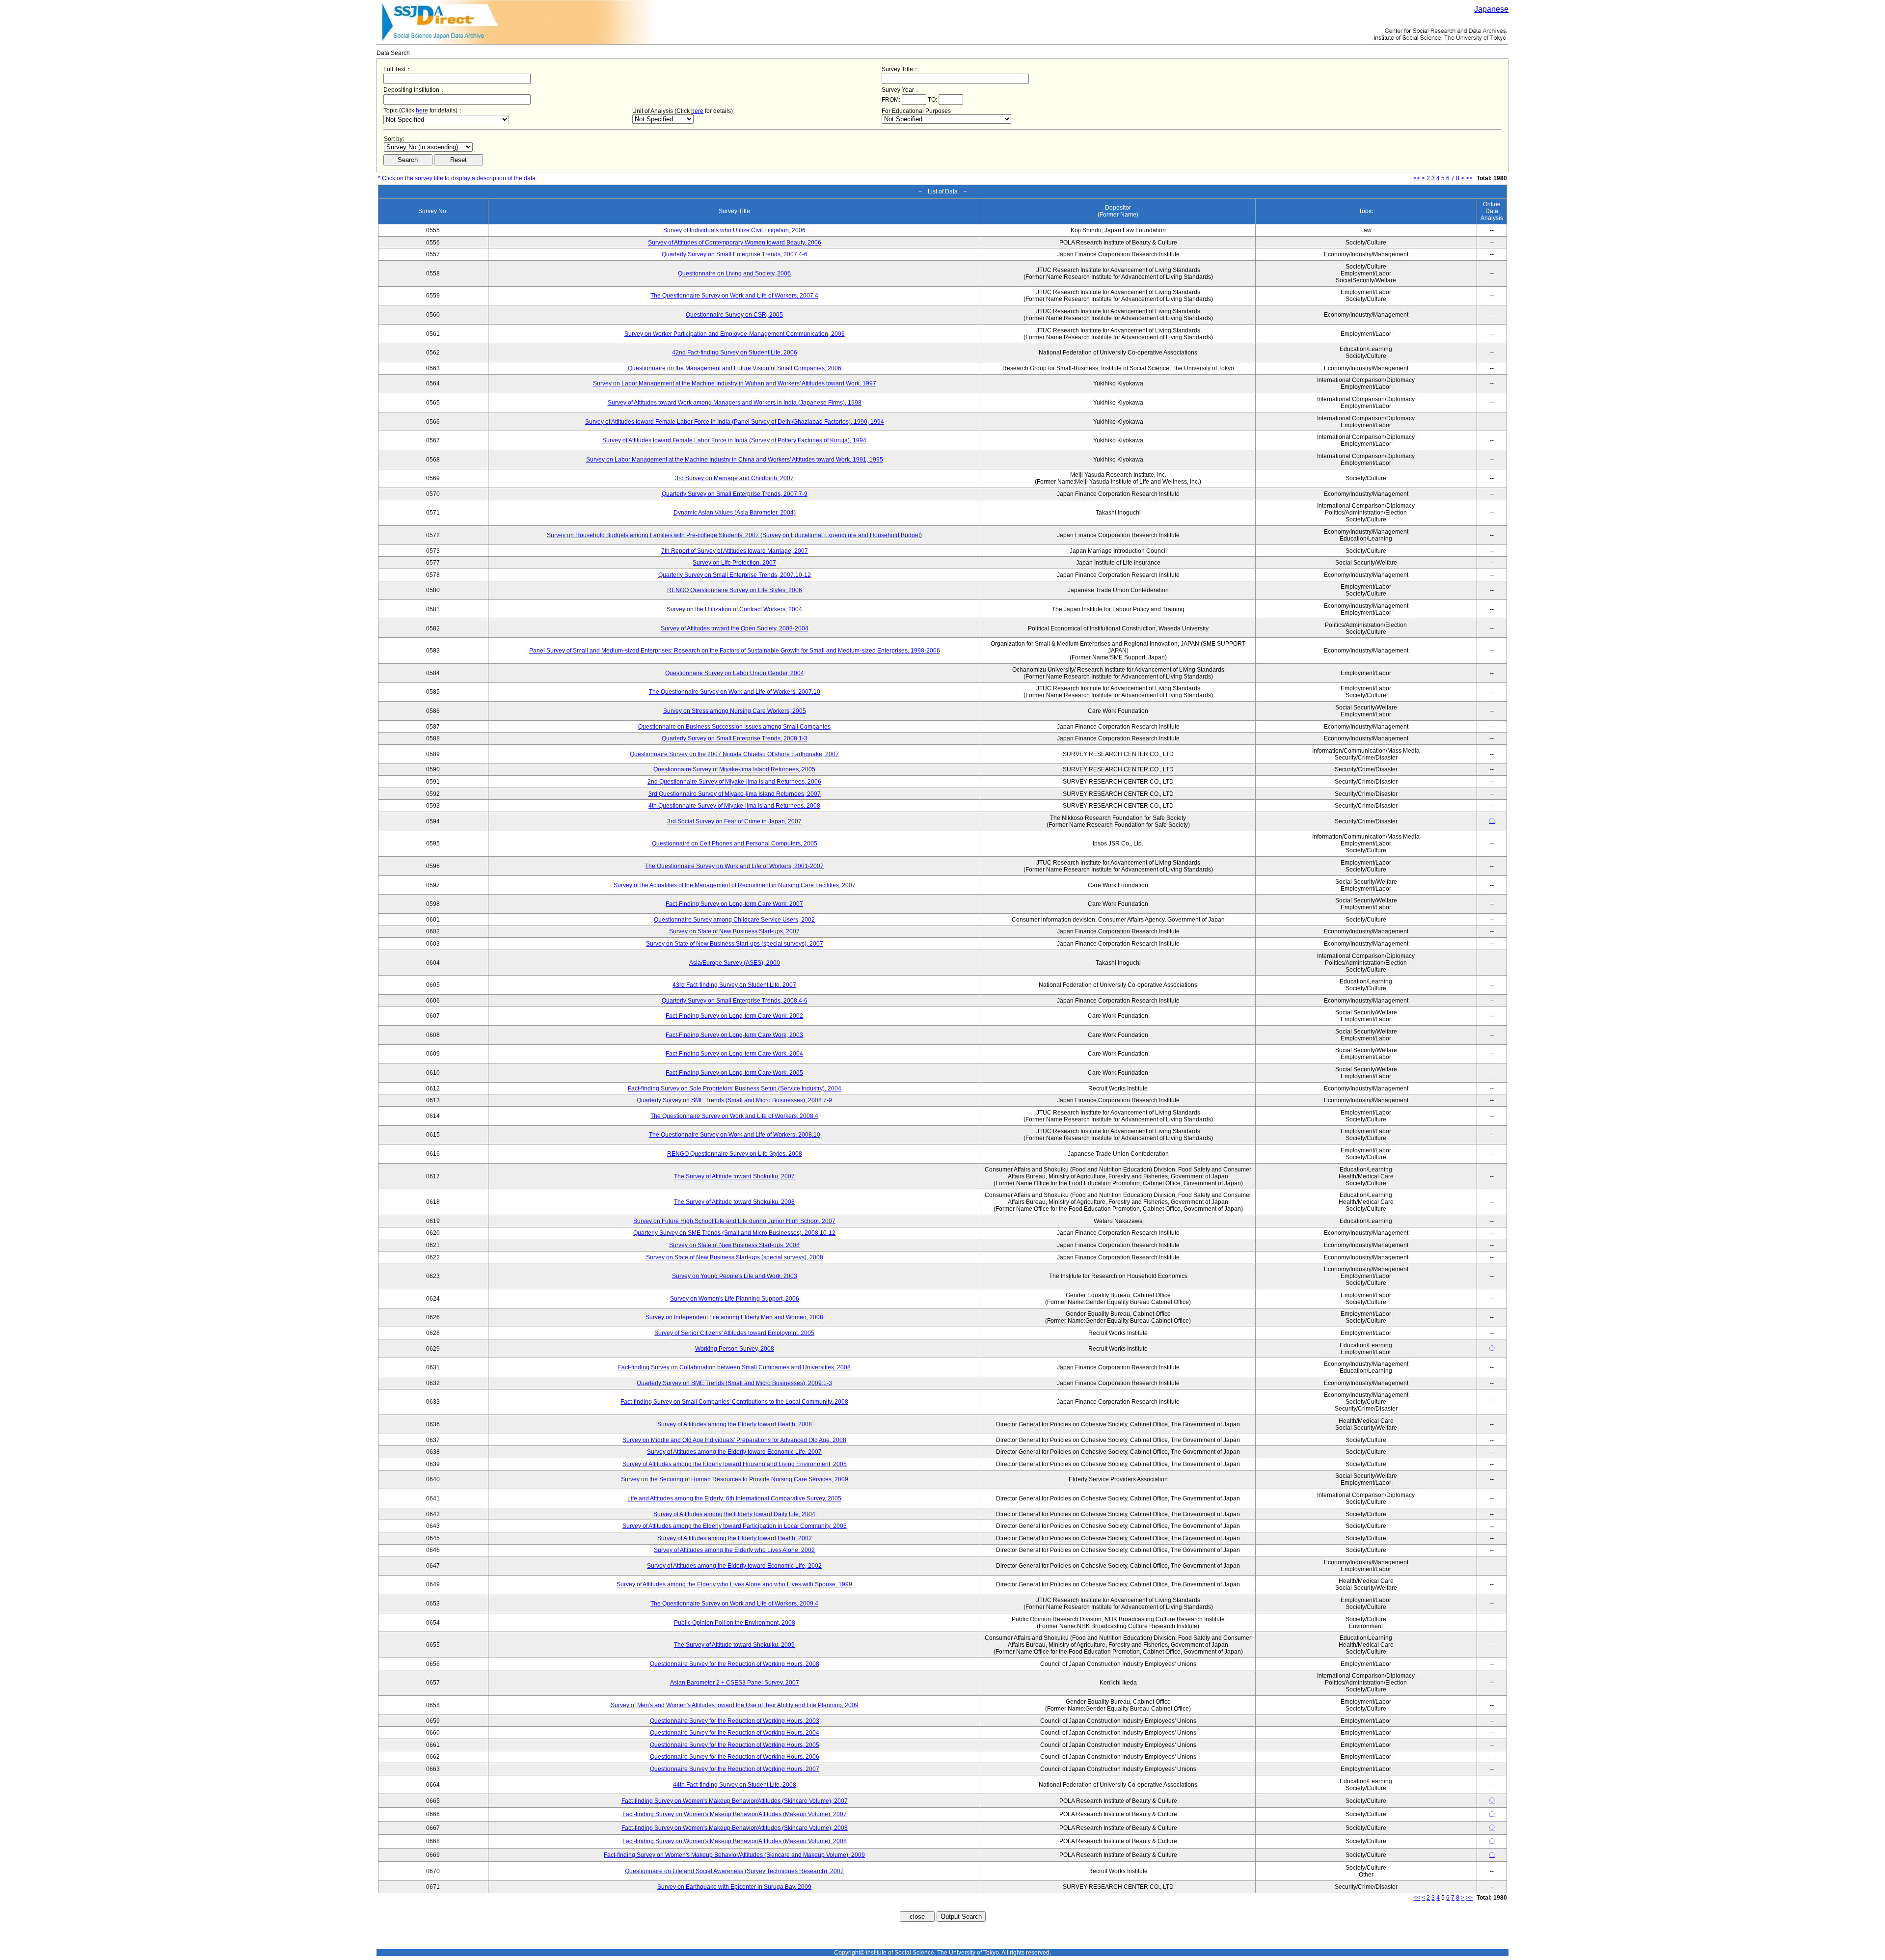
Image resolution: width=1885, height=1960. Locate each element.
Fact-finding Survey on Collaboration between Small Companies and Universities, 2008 (734, 1367)
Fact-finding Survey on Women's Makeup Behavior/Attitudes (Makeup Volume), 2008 (735, 1841)
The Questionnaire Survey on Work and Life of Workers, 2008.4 (734, 1116)
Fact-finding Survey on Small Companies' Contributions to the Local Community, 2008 (734, 1402)
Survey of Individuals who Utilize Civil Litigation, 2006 (734, 230)
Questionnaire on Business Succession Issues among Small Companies (734, 727)
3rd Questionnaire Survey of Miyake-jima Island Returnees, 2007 (735, 794)
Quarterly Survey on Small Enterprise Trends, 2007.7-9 (735, 494)
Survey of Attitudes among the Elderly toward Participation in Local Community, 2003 (735, 1526)
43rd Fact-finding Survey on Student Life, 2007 (734, 985)
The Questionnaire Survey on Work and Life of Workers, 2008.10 (735, 1135)
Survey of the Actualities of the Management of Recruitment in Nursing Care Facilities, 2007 (735, 885)
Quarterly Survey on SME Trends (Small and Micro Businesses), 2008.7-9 (734, 1100)
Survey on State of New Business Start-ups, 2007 (734, 931)
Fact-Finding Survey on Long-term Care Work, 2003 (734, 1035)
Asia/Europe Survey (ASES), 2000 (735, 963)
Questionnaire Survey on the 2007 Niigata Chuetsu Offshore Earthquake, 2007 (734, 754)
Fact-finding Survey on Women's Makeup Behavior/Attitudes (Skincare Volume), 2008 (735, 1828)
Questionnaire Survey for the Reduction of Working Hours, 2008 (735, 1664)
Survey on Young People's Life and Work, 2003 (735, 1276)
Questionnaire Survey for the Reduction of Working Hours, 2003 (735, 1721)
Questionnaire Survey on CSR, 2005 (734, 315)
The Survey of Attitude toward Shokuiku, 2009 (734, 1645)
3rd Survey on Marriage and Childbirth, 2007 (734, 478)
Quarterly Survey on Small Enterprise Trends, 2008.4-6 (735, 1001)
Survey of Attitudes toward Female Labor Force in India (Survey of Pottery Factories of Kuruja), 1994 (734, 440)
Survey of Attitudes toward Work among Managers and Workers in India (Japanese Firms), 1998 (735, 403)
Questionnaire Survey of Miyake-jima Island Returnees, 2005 (734, 769)
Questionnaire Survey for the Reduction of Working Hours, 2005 (735, 1745)
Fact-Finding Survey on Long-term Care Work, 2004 (734, 1054)
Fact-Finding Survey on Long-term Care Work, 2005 (734, 1073)
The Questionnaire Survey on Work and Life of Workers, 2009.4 (734, 1604)
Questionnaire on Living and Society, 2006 (734, 273)
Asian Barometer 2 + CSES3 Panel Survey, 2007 (735, 1683)
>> (1469, 178)
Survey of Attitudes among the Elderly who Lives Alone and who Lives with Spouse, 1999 (734, 1584)
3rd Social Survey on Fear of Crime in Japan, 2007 (734, 821)
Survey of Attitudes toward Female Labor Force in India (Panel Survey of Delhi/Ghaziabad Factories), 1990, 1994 (735, 422)
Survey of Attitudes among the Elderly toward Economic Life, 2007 (734, 1452)
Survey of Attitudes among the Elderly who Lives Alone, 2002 (734, 1550)
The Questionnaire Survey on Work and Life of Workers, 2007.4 (734, 296)
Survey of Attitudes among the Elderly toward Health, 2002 (735, 1538)
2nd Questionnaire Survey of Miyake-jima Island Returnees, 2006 (734, 782)
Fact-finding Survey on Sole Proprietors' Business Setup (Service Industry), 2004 (735, 1089)
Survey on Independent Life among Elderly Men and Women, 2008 (734, 1317)
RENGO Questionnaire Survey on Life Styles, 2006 (735, 590)
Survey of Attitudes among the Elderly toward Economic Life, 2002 (734, 1566)
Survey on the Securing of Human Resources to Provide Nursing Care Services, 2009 (735, 1479)
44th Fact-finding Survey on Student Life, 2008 (735, 1785)
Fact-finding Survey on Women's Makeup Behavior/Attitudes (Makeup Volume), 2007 (735, 1814)
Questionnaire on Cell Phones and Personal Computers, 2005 (735, 844)
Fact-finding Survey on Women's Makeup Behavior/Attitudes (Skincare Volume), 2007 (735, 1801)
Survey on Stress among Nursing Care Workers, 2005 (735, 711)
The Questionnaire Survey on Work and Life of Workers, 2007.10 (735, 692)
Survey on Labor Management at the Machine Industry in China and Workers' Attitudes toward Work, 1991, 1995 (735, 460)
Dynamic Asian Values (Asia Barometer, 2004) (735, 513)
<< (1417, 178)
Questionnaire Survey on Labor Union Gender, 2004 (735, 673)
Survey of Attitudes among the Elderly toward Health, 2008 (735, 1424)
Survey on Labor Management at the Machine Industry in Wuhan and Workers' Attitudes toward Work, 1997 (735, 383)
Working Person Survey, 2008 (735, 1349)
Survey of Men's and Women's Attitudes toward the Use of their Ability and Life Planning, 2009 (735, 1705)
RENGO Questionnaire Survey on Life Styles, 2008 (735, 1154)
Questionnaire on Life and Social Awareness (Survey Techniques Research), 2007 (734, 1871)
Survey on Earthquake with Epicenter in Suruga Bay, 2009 (734, 1887)
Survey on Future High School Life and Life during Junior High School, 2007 (734, 1221)
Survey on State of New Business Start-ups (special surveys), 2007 (735, 944)
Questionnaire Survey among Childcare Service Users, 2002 (734, 920)
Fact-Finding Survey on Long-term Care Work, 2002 (734, 1016)
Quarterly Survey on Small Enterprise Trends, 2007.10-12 (735, 575)
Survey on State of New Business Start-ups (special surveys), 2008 (735, 1257)
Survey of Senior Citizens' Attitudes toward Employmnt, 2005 (734, 1333)
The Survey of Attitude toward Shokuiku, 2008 (734, 1202)
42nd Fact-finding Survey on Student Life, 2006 (735, 353)
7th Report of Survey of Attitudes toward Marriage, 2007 (735, 551)
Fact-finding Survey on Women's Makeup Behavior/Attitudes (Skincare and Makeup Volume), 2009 (734, 1855)
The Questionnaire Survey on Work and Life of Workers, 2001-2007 (734, 866)
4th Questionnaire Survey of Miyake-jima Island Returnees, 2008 (734, 806)
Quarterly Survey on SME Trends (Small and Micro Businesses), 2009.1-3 (734, 1383)
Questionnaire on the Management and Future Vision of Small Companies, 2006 (735, 368)
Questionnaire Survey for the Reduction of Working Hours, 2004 (735, 1733)
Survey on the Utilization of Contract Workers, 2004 (734, 609)
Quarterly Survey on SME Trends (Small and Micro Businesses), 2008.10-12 (734, 1233)
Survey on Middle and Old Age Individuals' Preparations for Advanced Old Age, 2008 (734, 1440)
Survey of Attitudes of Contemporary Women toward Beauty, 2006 (735, 243)
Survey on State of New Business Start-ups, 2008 (734, 1245)
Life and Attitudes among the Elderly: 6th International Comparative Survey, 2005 (734, 1498)
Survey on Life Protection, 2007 (734, 563)
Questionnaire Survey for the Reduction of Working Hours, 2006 (735, 1757)
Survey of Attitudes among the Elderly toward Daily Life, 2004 (734, 1514)
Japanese (1491, 9)
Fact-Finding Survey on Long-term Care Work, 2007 (734, 904)
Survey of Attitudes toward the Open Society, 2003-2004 (735, 628)
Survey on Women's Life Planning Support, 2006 (735, 1299)
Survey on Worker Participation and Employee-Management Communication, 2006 (735, 334)
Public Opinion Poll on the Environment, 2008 (735, 1623)
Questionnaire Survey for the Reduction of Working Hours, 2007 (735, 1769)
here (422, 110)
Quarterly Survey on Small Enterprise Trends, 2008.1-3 (735, 738)
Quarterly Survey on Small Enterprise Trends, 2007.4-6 (735, 254)
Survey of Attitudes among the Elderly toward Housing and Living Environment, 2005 (735, 1464)
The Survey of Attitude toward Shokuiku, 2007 (734, 1176)
